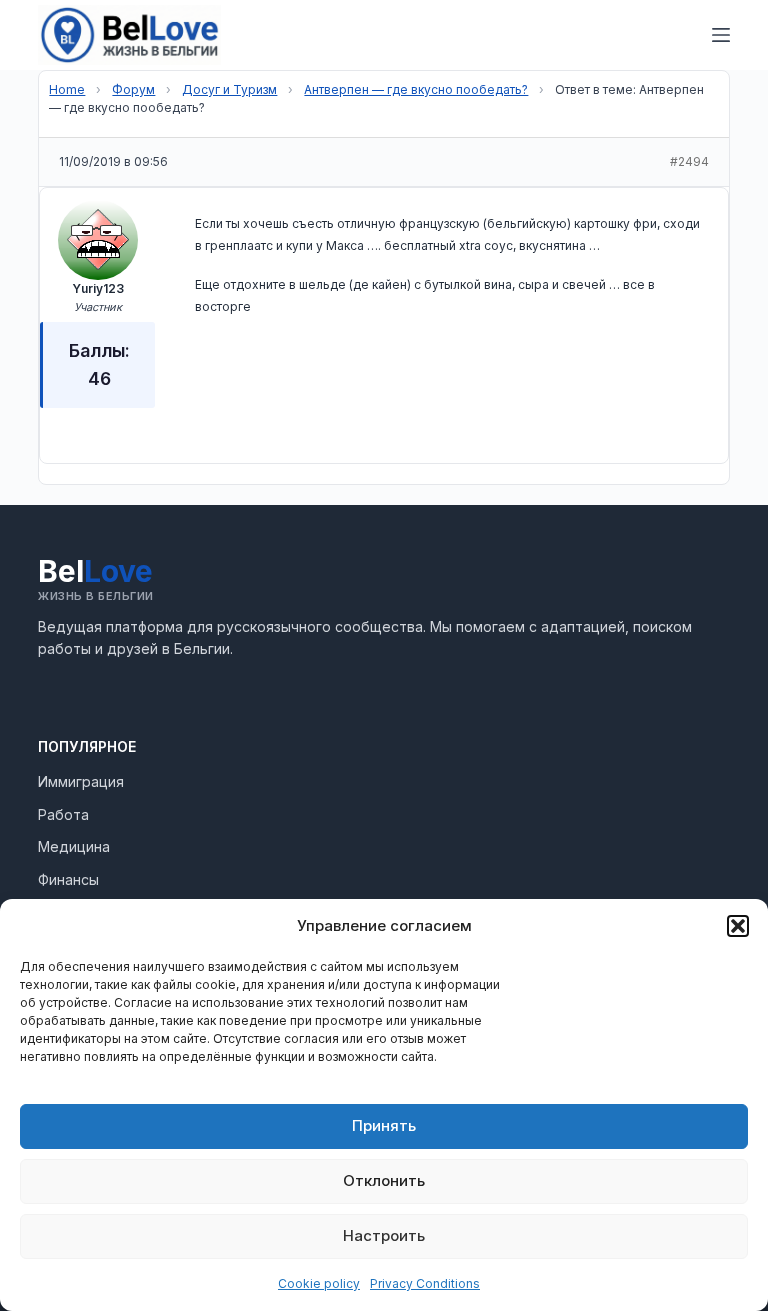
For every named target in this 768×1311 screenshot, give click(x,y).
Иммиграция (81, 781)
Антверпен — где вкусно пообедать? (416, 89)
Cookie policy (319, 1283)
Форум (133, 89)
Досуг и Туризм (229, 89)
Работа (63, 814)
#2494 (689, 161)
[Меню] (721, 35)
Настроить (384, 1235)
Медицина (74, 846)
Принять (384, 1125)
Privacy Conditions (425, 1283)
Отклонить (384, 1180)
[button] (738, 926)
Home (67, 89)
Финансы (68, 879)
